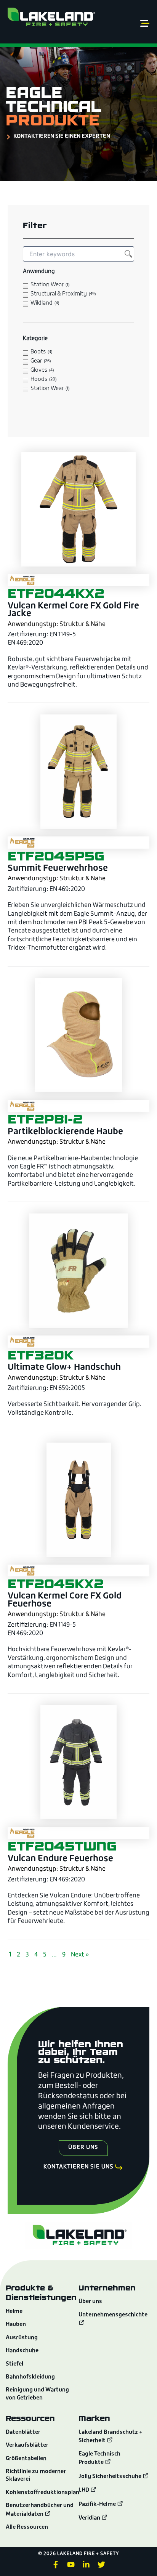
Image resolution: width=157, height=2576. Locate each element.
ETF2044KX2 (56, 593)
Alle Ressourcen (27, 2527)
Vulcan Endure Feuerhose (60, 1859)
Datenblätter (23, 2432)
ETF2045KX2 (56, 1584)
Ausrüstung (22, 2338)
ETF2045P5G (56, 856)
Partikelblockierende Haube (65, 1132)
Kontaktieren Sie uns (78, 2167)
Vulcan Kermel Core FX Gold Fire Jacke (73, 610)
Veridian (90, 2518)
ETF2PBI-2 (45, 1119)
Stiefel (14, 2364)
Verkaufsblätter (27, 2445)
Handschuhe (22, 2351)
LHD (84, 2490)
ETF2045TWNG (62, 1846)
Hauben (16, 2325)
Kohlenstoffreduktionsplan (42, 2493)
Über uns (90, 2302)
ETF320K (41, 1355)
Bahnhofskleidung (30, 2377)
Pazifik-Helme (98, 2505)
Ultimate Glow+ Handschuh (64, 1368)
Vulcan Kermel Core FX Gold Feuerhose (65, 1600)
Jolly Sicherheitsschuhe (111, 2477)
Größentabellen (26, 2459)
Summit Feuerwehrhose (58, 869)
